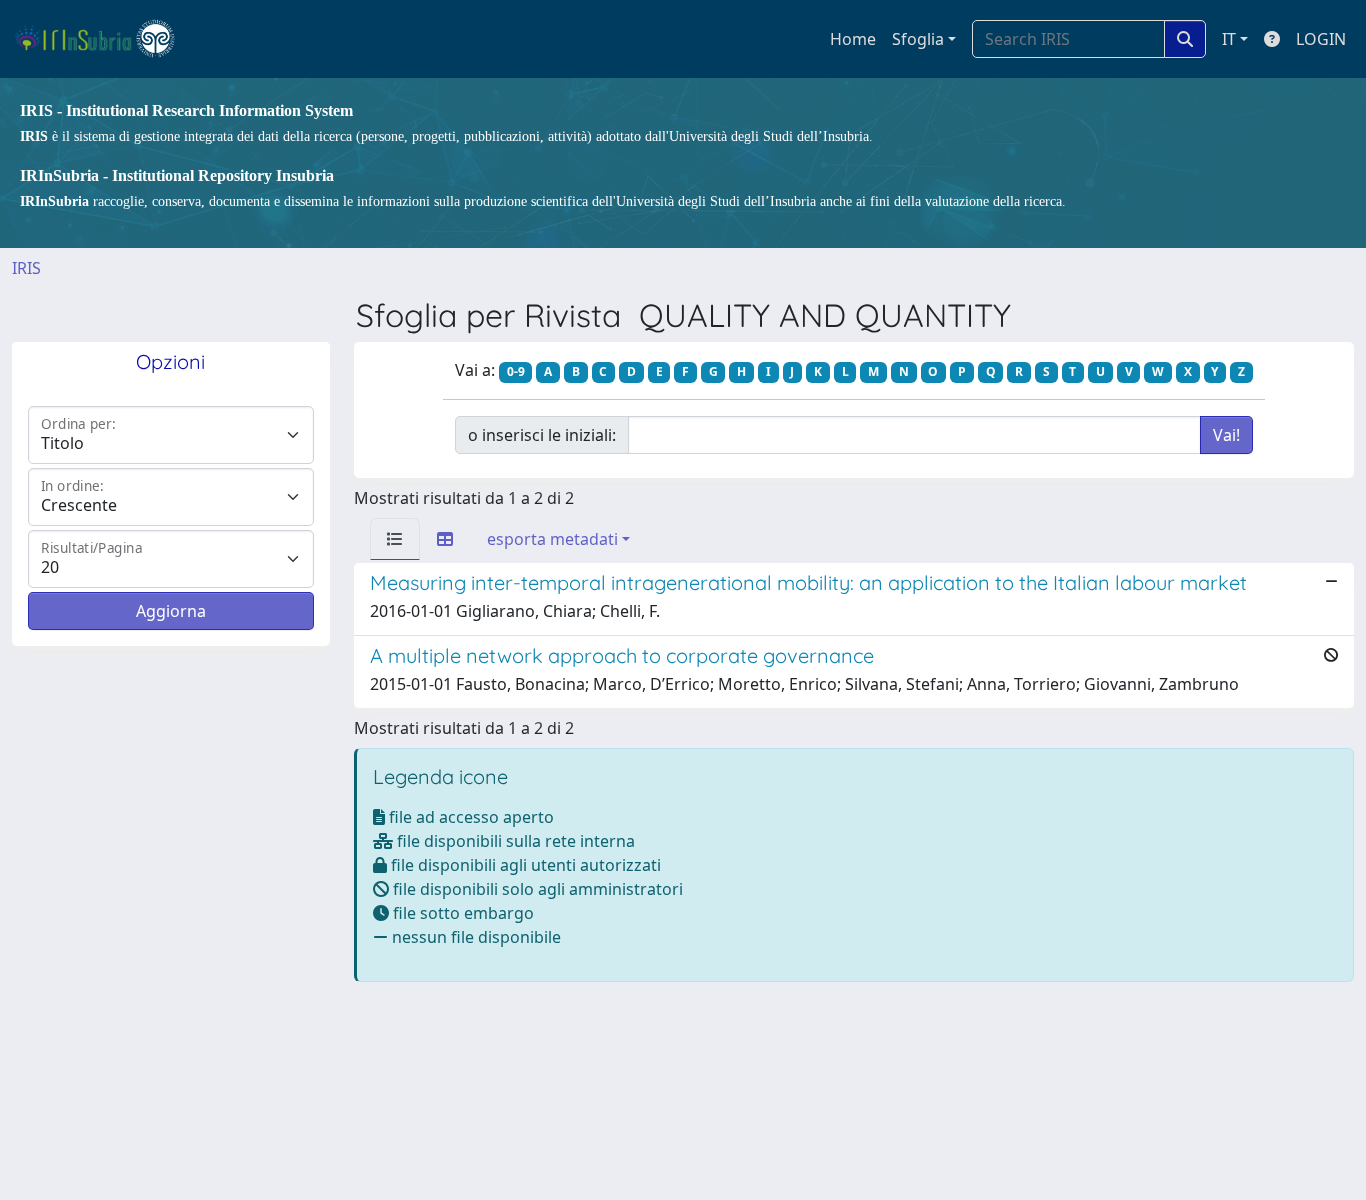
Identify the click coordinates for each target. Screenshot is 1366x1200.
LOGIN (1321, 39)
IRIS (26, 268)
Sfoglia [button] (918, 39)
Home (853, 39)
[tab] (395, 539)
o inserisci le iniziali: (542, 435)
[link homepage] (103, 39)
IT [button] (1229, 39)
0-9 (516, 371)
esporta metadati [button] (552, 539)
